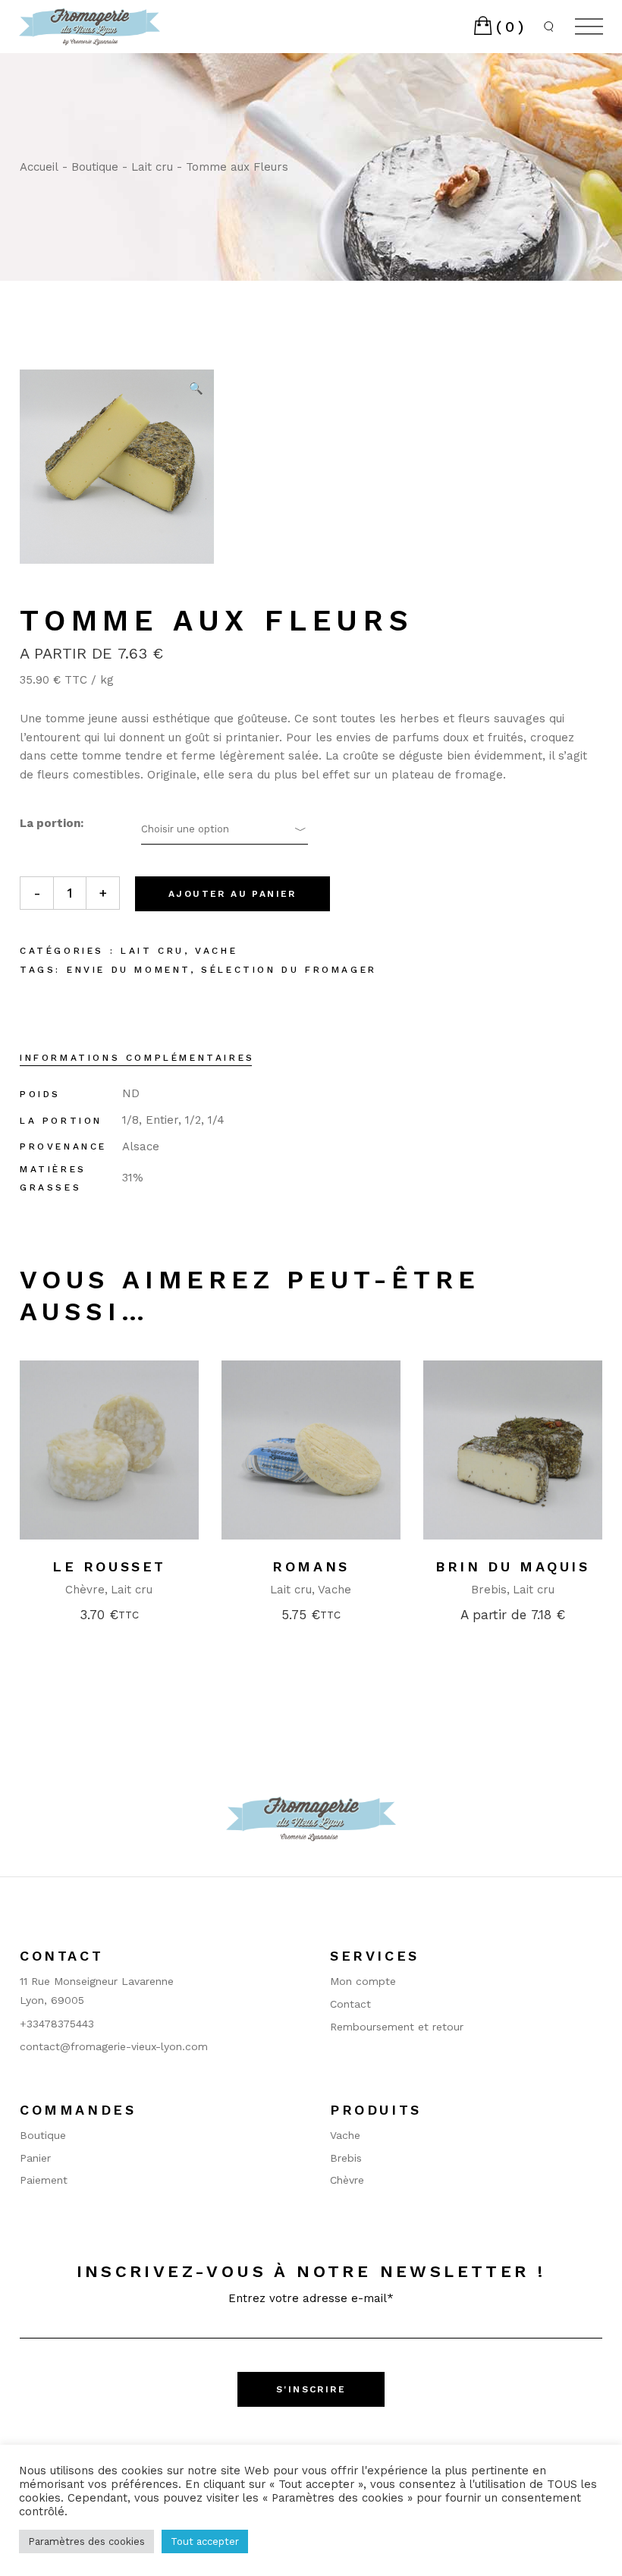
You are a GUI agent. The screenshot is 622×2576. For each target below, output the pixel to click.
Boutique (43, 2135)
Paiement (44, 2180)
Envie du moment (129, 970)
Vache (216, 951)
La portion (50, 823)
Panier (35, 2158)
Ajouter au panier (232, 894)
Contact (350, 2004)
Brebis (489, 1590)
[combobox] (225, 829)
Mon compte (363, 1981)
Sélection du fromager (289, 970)
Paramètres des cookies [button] (86, 2541)
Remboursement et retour (397, 2027)
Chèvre (85, 1590)
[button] (196, 388)
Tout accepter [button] (205, 2541)
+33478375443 (57, 2024)
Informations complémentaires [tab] (137, 1058)
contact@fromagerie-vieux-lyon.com (114, 2046)
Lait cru (152, 951)
